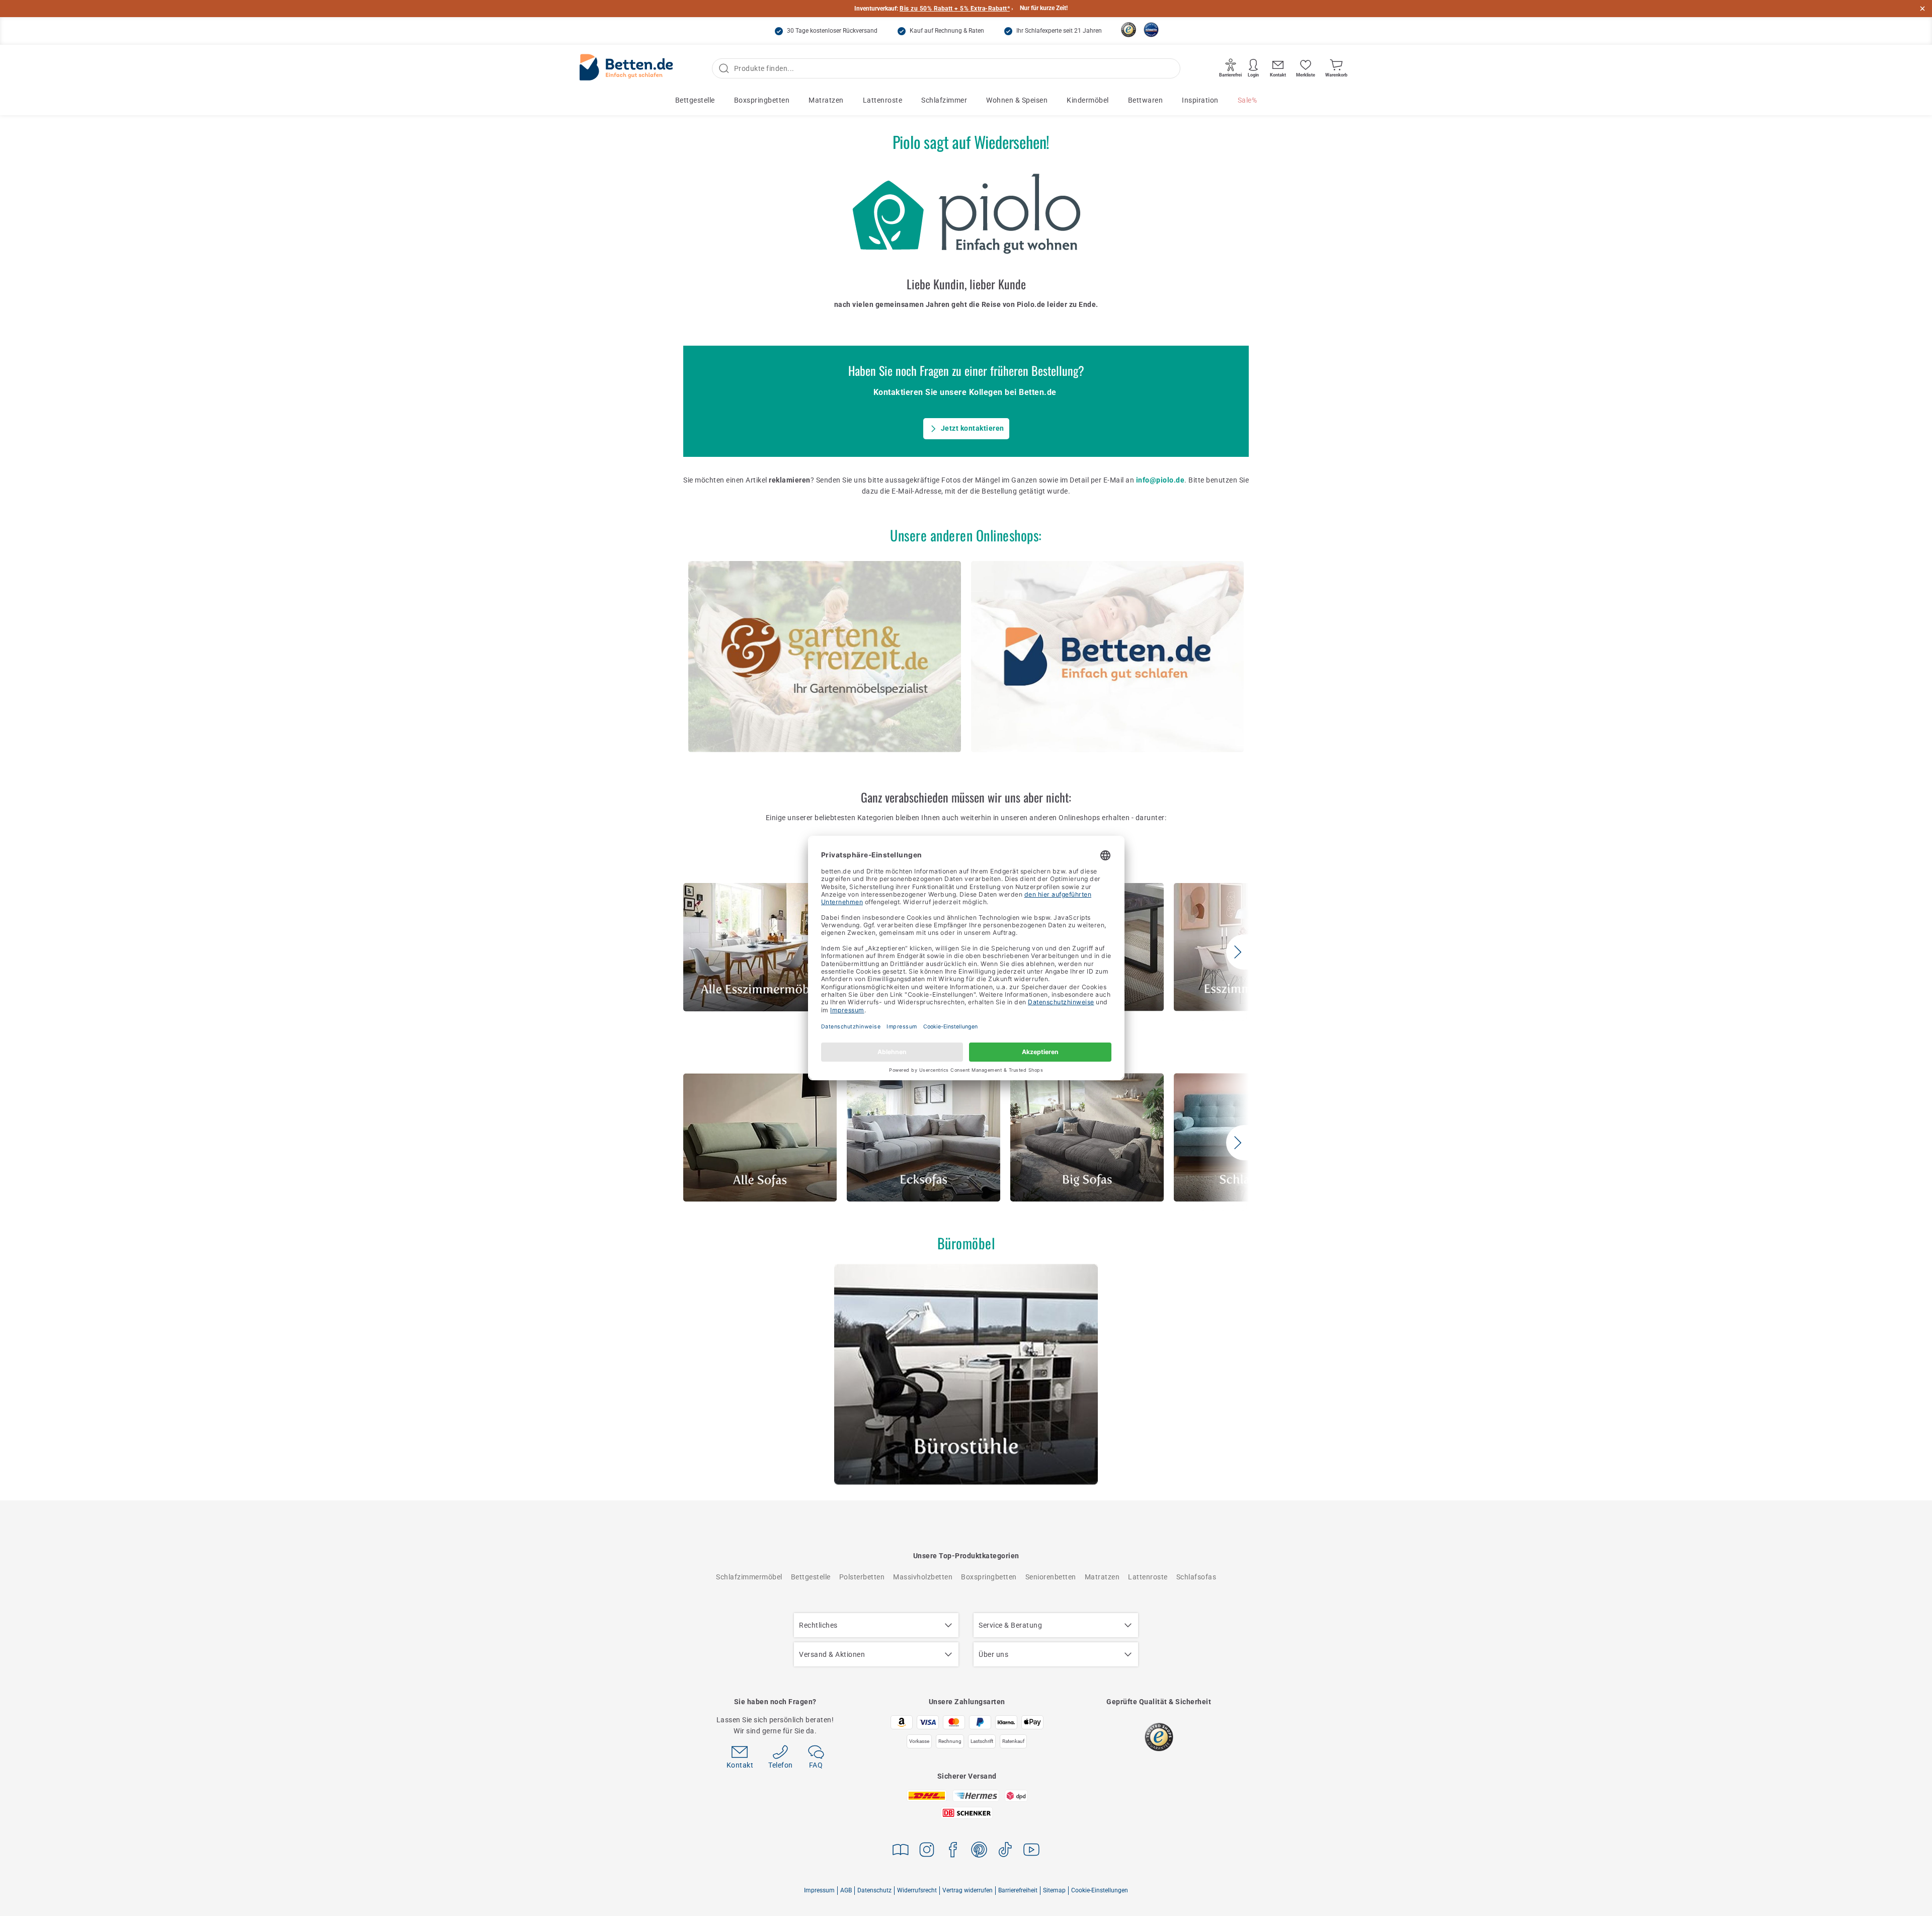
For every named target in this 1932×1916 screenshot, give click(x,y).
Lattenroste (883, 100)
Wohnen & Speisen (1017, 100)
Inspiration (1200, 100)
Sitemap (1054, 1890)
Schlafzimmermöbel (749, 1577)
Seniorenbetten (1051, 1577)
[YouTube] (1031, 1851)
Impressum (819, 1890)
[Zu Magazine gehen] (901, 1851)
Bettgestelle (695, 100)
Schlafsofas (1196, 1577)
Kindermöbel (1088, 100)
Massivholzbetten (923, 1577)
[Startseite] (626, 69)
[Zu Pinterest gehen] (979, 1851)
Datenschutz (874, 1890)
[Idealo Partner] (1151, 30)
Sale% (1247, 100)
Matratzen (826, 100)
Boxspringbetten (762, 100)
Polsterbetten (862, 1577)
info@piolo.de (1160, 480)
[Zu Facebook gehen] (953, 1851)
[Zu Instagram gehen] (927, 1851)
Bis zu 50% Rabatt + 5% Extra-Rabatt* (955, 9)
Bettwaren (1146, 100)
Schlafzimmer (944, 100)
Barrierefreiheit (1018, 1890)
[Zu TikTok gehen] (1005, 1851)
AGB (846, 1890)
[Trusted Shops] (1129, 30)
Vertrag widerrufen (968, 1890)
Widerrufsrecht (917, 1890)
